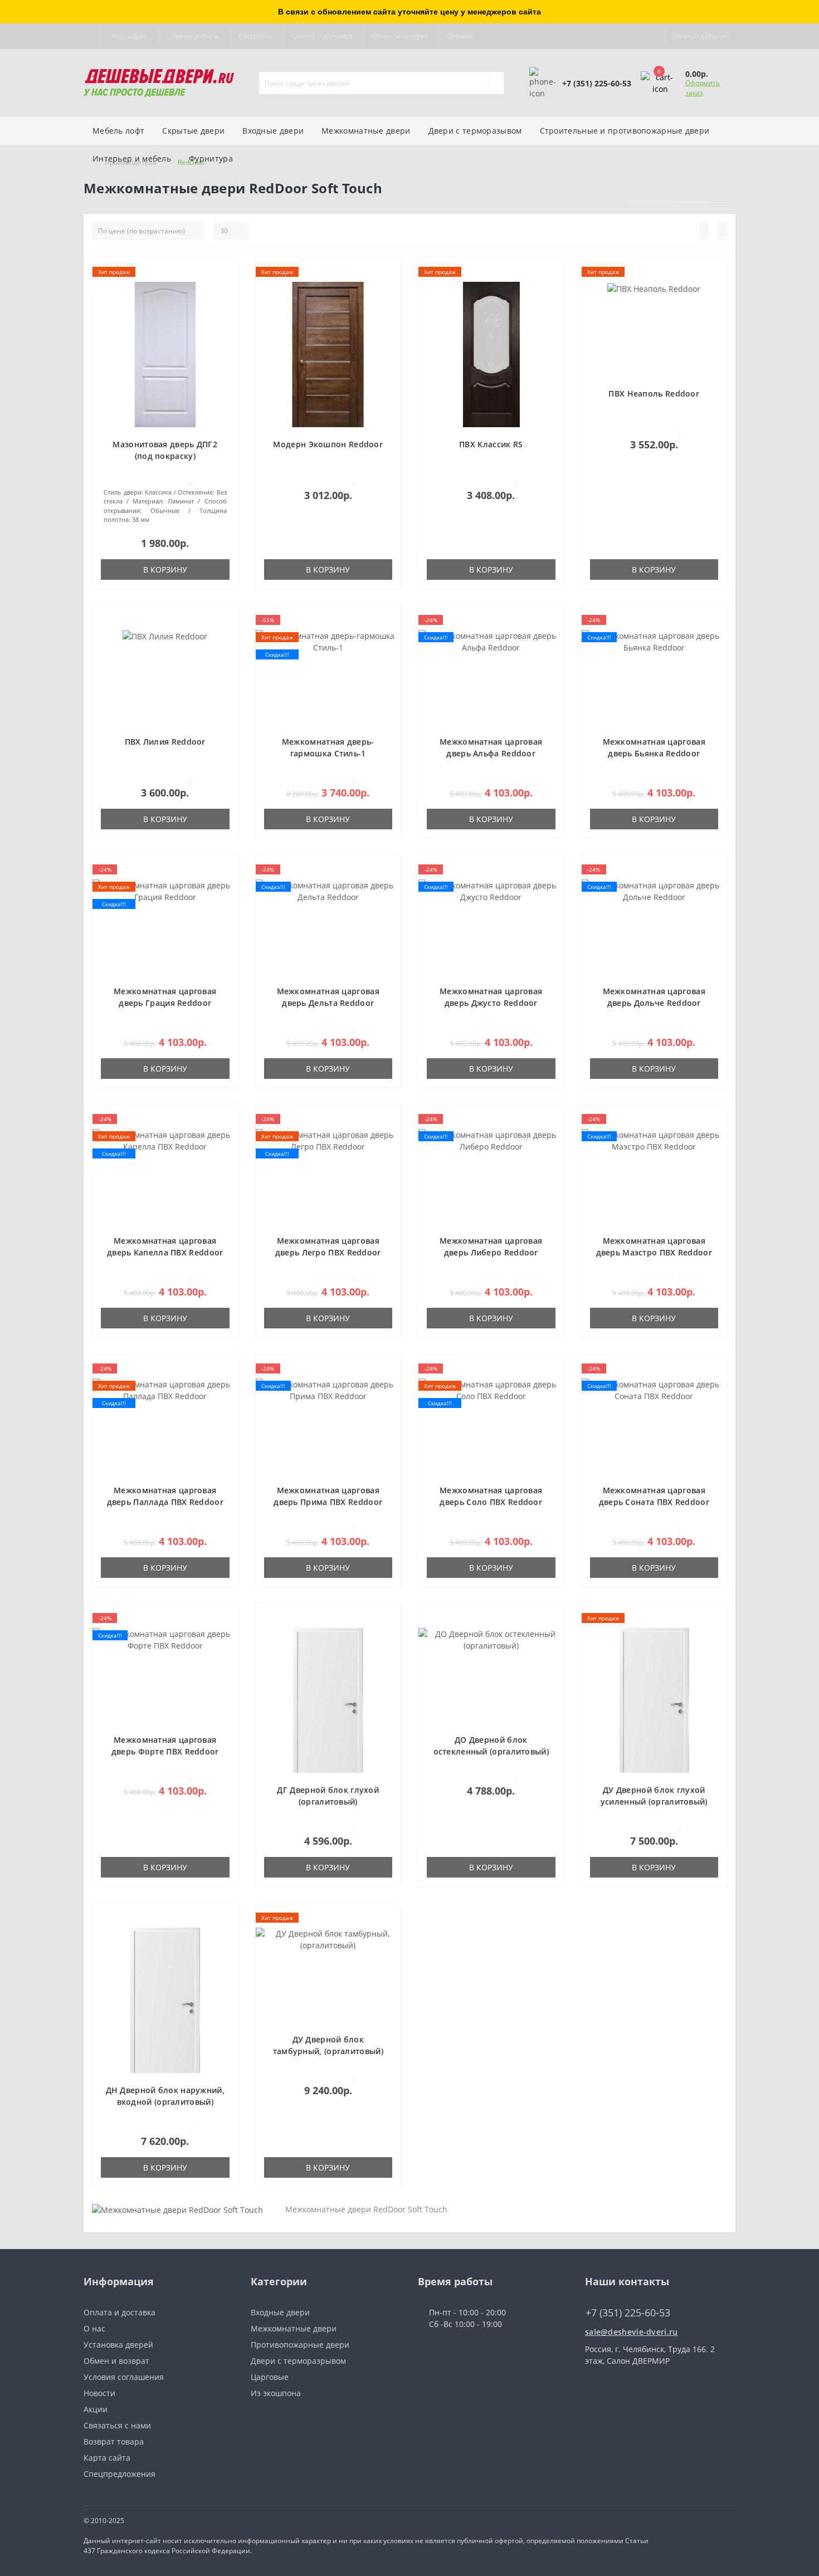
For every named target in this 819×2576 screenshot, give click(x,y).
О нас (94, 2328)
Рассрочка (256, 36)
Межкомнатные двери (366, 131)
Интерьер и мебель (132, 158)
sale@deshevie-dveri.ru (632, 2332)
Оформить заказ (703, 88)
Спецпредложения (120, 2474)
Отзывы (460, 36)
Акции (96, 2409)
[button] (129, 36)
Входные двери (273, 131)
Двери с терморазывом (475, 131)
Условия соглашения (124, 2377)
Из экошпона (276, 2393)
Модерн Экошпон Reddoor (328, 444)
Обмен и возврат (400, 36)
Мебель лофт (118, 131)
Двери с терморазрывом (298, 2361)
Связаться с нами (117, 2425)
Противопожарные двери (300, 2345)
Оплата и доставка (322, 36)
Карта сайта (107, 2458)
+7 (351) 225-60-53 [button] (628, 2313)
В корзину (165, 570)
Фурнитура (211, 158)
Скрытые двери (193, 131)
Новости (99, 2393)
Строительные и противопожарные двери (625, 131)
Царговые (270, 2377)
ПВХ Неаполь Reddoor (654, 394)
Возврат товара (114, 2441)
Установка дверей (118, 2345)
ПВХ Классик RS (491, 444)
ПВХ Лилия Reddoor (165, 742)
